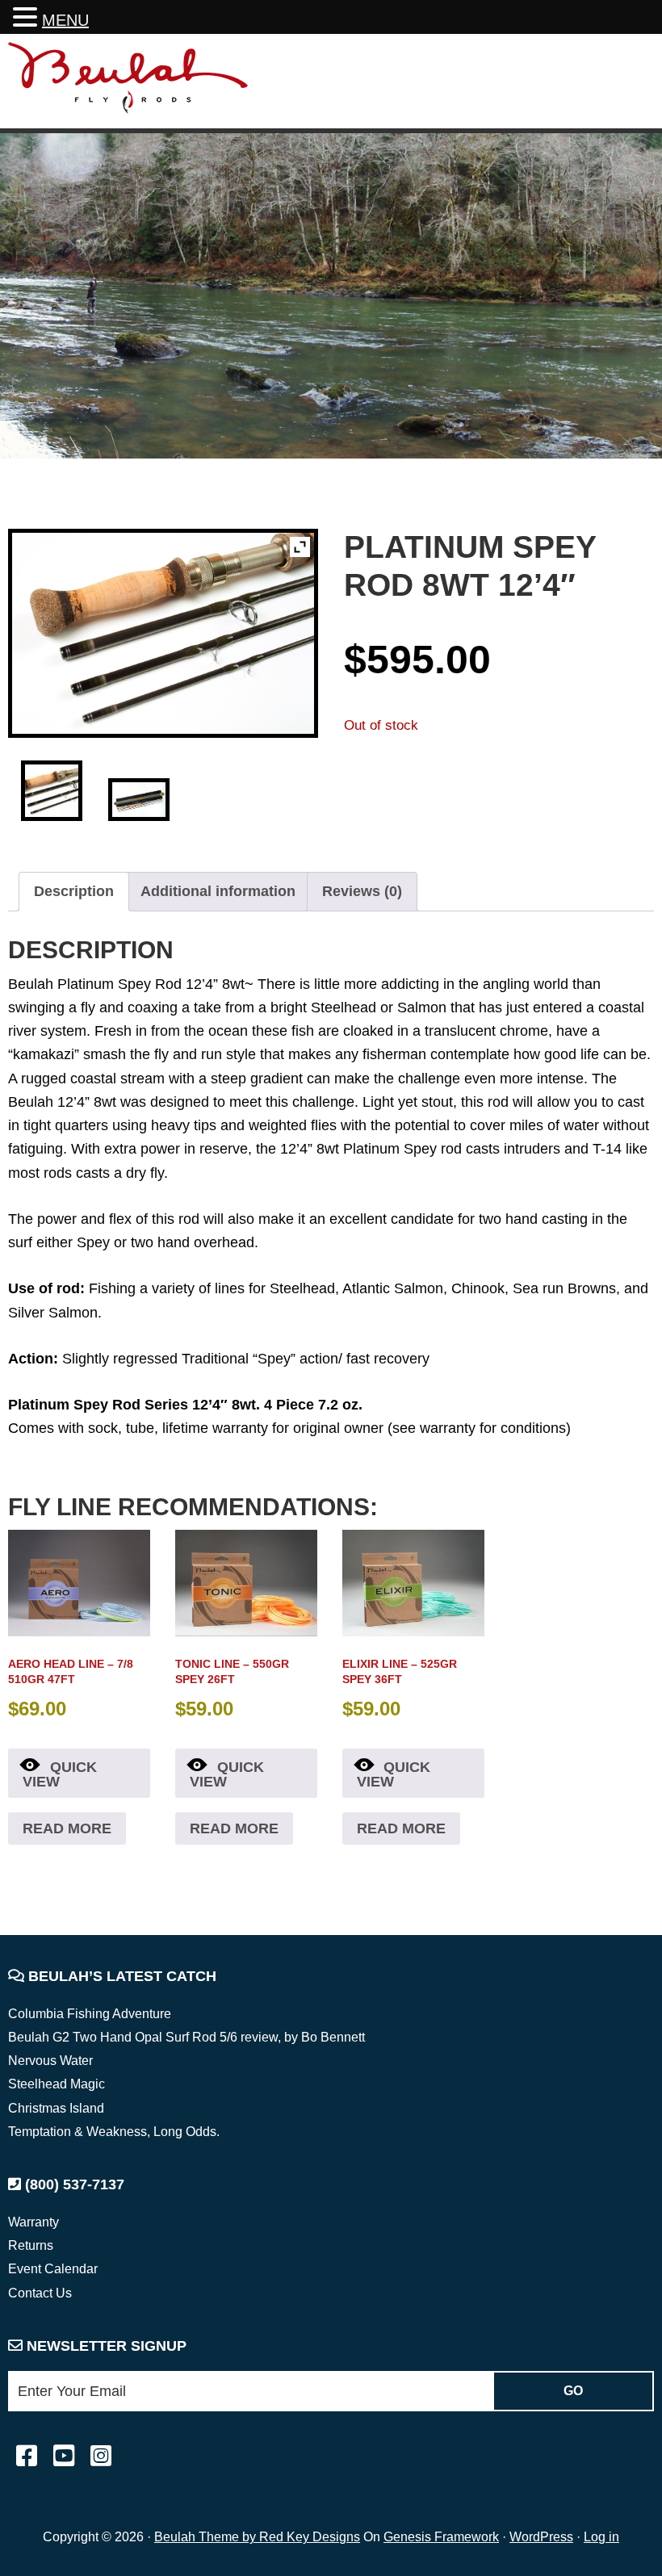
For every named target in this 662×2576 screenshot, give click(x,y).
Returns (31, 2245)
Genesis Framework (441, 2537)
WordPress (541, 2537)
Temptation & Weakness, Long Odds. (114, 2132)
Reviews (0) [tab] (362, 891)
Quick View (60, 1774)
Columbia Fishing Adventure (90, 2014)
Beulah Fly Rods (128, 84)
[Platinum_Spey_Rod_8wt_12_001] (51, 791)
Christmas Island (56, 2108)
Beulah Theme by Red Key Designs (257, 2537)
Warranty (34, 2222)
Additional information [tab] (218, 891)
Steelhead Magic (57, 2084)
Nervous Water (50, 2061)
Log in (601, 2537)
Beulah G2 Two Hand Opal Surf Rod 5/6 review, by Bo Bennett (186, 2037)
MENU (65, 20)
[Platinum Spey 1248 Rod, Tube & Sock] (138, 800)
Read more (67, 1828)
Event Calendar (53, 2269)
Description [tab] (74, 891)
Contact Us (40, 2293)
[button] (27, 19)
